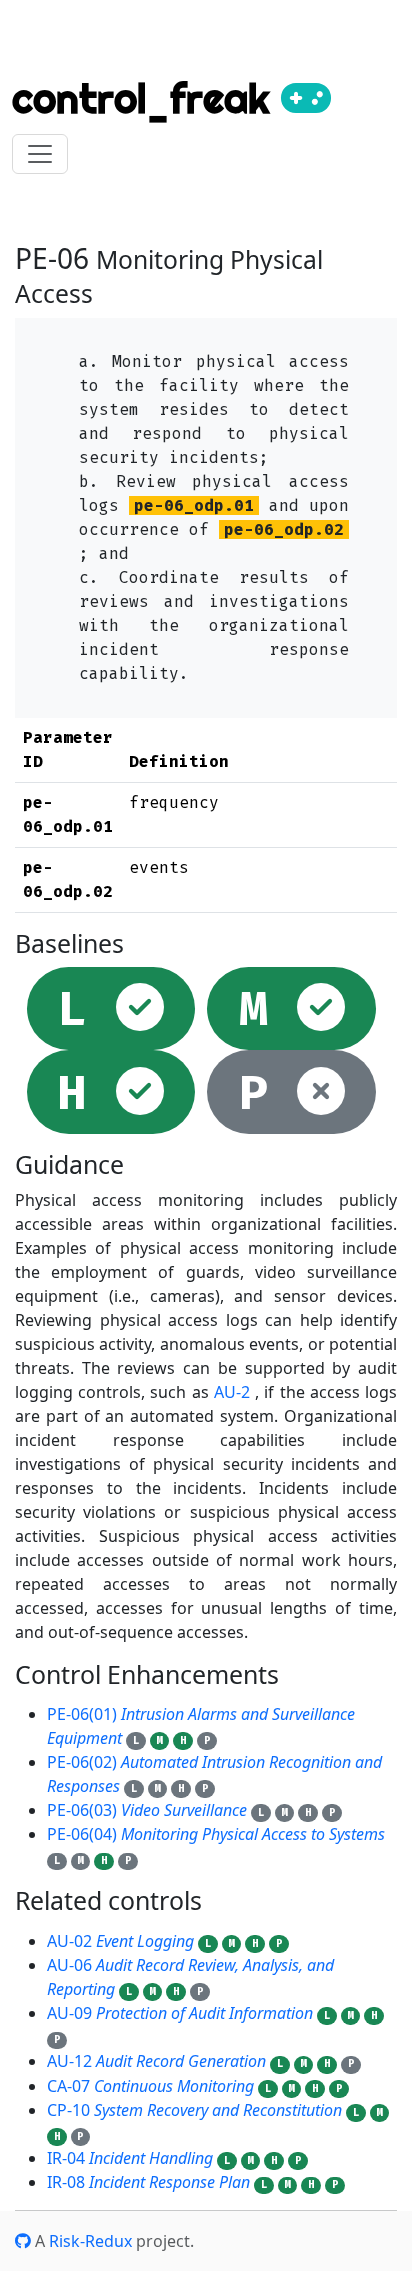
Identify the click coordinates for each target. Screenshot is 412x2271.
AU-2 (232, 1392)
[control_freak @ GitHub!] (23, 2241)
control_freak (146, 98)
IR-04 (130, 2158)
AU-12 (156, 2061)
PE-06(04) (216, 1834)
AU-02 (120, 1941)
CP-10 (194, 2110)
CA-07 (150, 2086)
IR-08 (148, 2182)
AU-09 (180, 2013)
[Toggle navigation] (40, 154)
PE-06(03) (147, 1810)
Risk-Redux (90, 2241)
